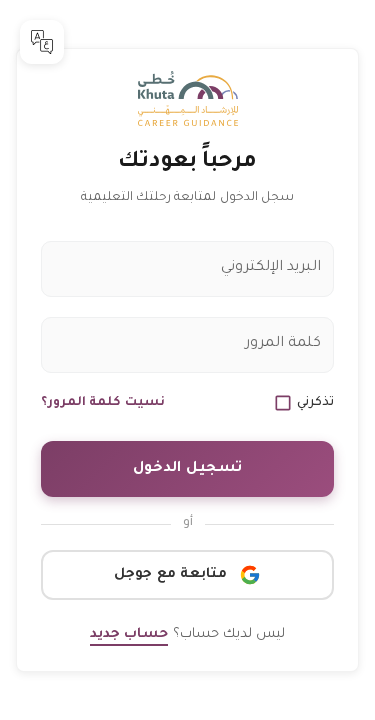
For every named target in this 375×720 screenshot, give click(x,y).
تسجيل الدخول (187, 469)
